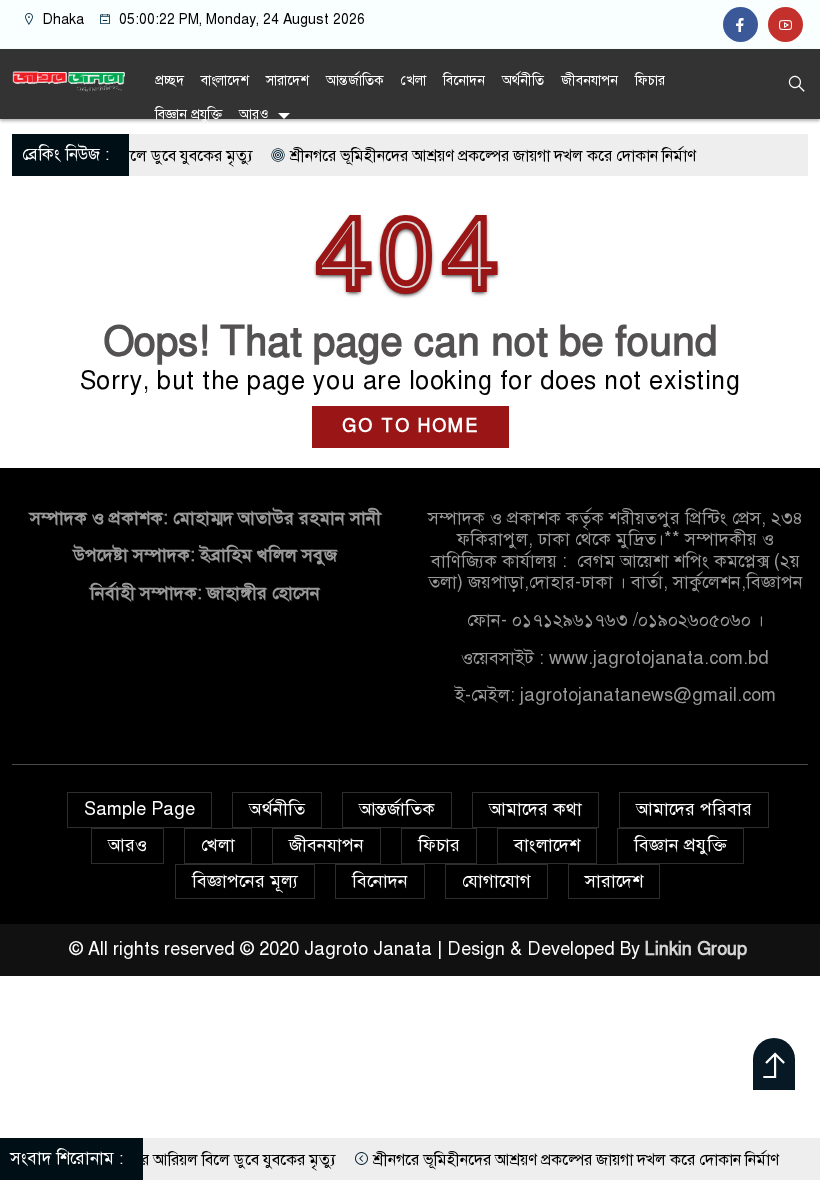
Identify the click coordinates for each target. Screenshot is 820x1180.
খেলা (413, 80)
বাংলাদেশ (225, 80)
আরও (253, 114)
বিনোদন (464, 80)
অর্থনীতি (523, 80)
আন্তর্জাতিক (355, 80)
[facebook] (745, 25)
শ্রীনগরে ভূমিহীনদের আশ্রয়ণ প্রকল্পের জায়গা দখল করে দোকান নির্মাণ (470, 156)
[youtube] (788, 25)
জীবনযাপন (589, 80)
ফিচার (650, 80)
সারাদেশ (287, 80)
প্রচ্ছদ (169, 80)
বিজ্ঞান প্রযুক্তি (188, 114)
